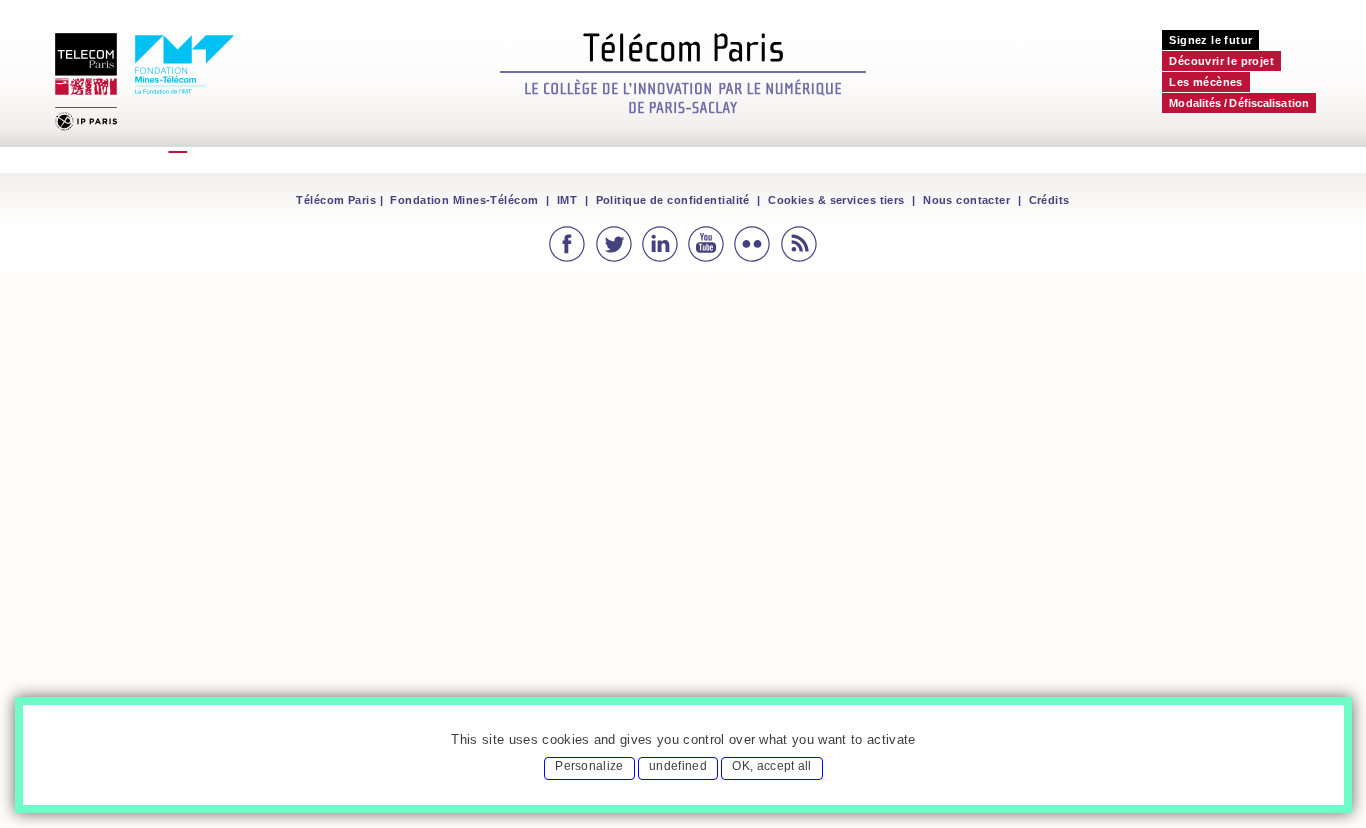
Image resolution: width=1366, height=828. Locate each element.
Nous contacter (966, 200)
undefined (678, 766)
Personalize (589, 766)
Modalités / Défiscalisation (1239, 103)
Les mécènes (1205, 82)
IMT (567, 200)
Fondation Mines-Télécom (464, 200)
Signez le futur (1210, 40)
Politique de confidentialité (673, 200)
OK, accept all (771, 766)
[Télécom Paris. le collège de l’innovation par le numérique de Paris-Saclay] (683, 71)
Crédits (1049, 200)
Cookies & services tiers (836, 200)
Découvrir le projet (1221, 61)
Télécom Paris (336, 200)
